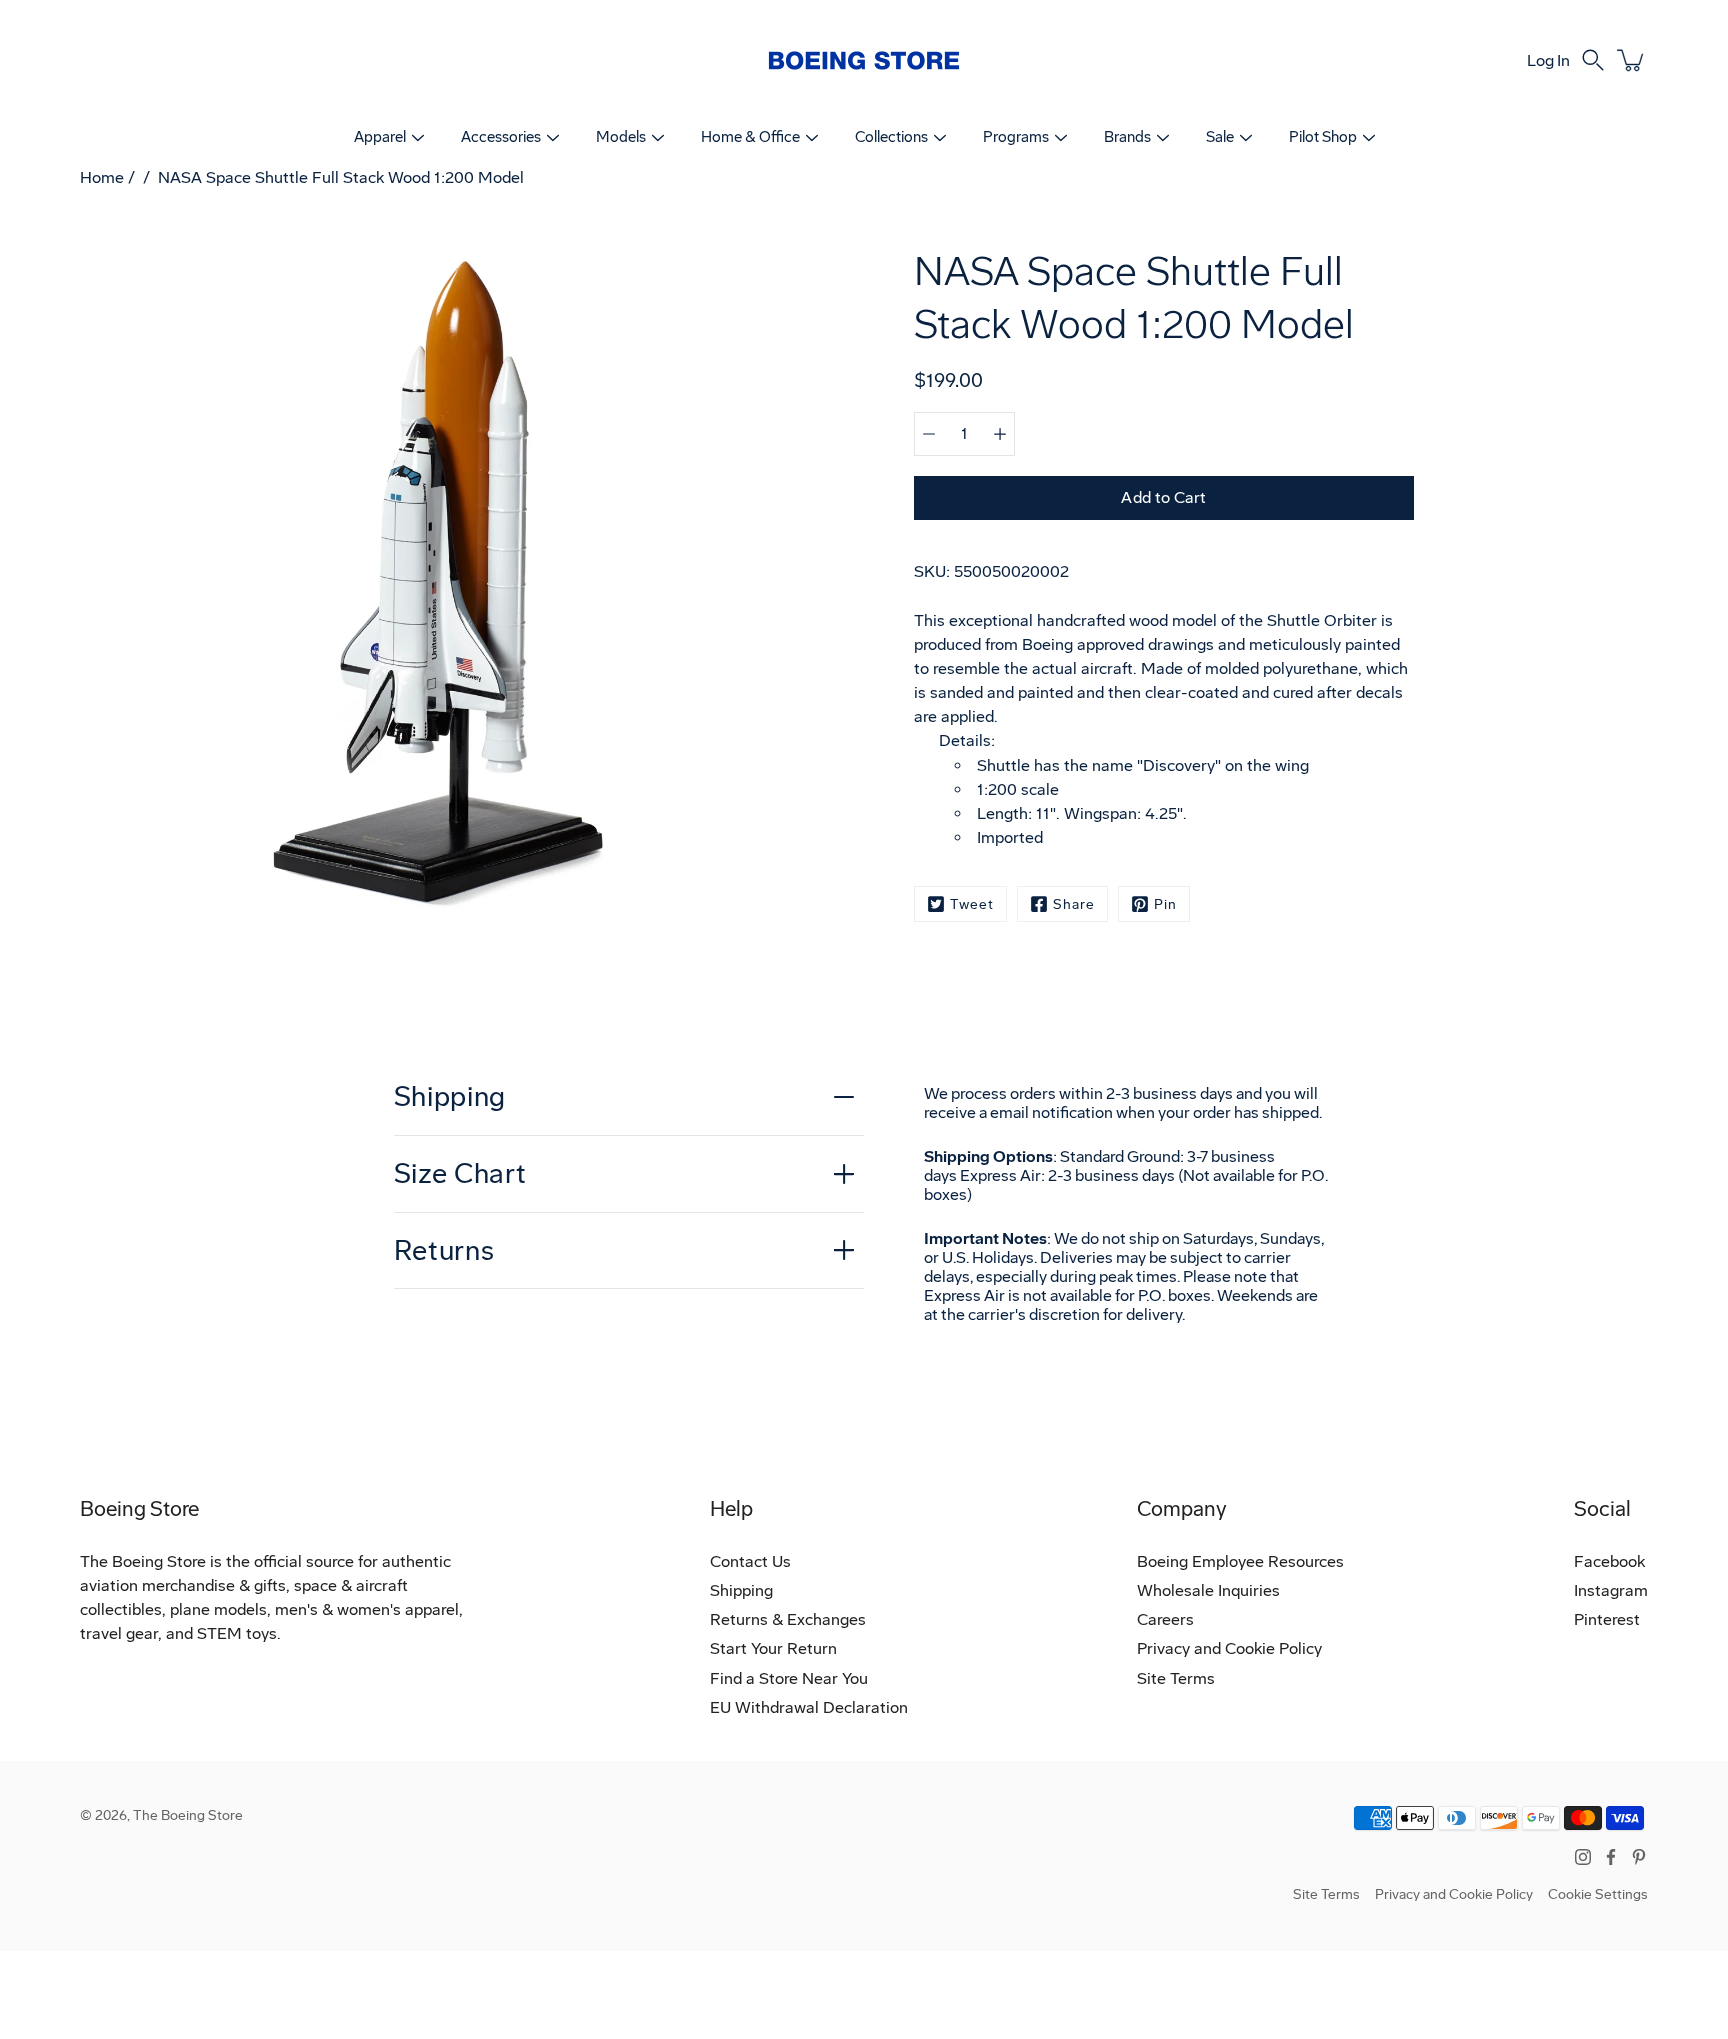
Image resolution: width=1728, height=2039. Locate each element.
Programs (1016, 137)
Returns (444, 1250)
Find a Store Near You (789, 1678)
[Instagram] (1583, 1857)
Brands (1127, 137)
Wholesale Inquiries (1208, 1590)
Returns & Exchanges (788, 1619)
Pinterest (1607, 1619)
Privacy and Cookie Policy (1229, 1648)
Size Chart (460, 1173)
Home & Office (750, 137)
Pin (1165, 904)
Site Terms (1176, 1678)
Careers (1165, 1619)
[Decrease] (929, 434)
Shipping (450, 1096)
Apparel (380, 137)
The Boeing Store (188, 1815)
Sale (1220, 137)
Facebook (1609, 1561)
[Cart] (1632, 60)
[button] (1593, 60)
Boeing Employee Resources (1240, 1561)
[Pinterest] (1639, 1857)
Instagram (1611, 1590)
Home (102, 177)
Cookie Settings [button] (1598, 1894)
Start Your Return (773, 1648)
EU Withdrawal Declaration (809, 1707)
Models (621, 137)
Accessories (501, 137)
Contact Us (750, 1561)
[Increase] (1000, 434)
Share (1074, 904)
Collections (891, 137)
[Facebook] (1611, 1857)
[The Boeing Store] (864, 60)
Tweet (972, 904)
